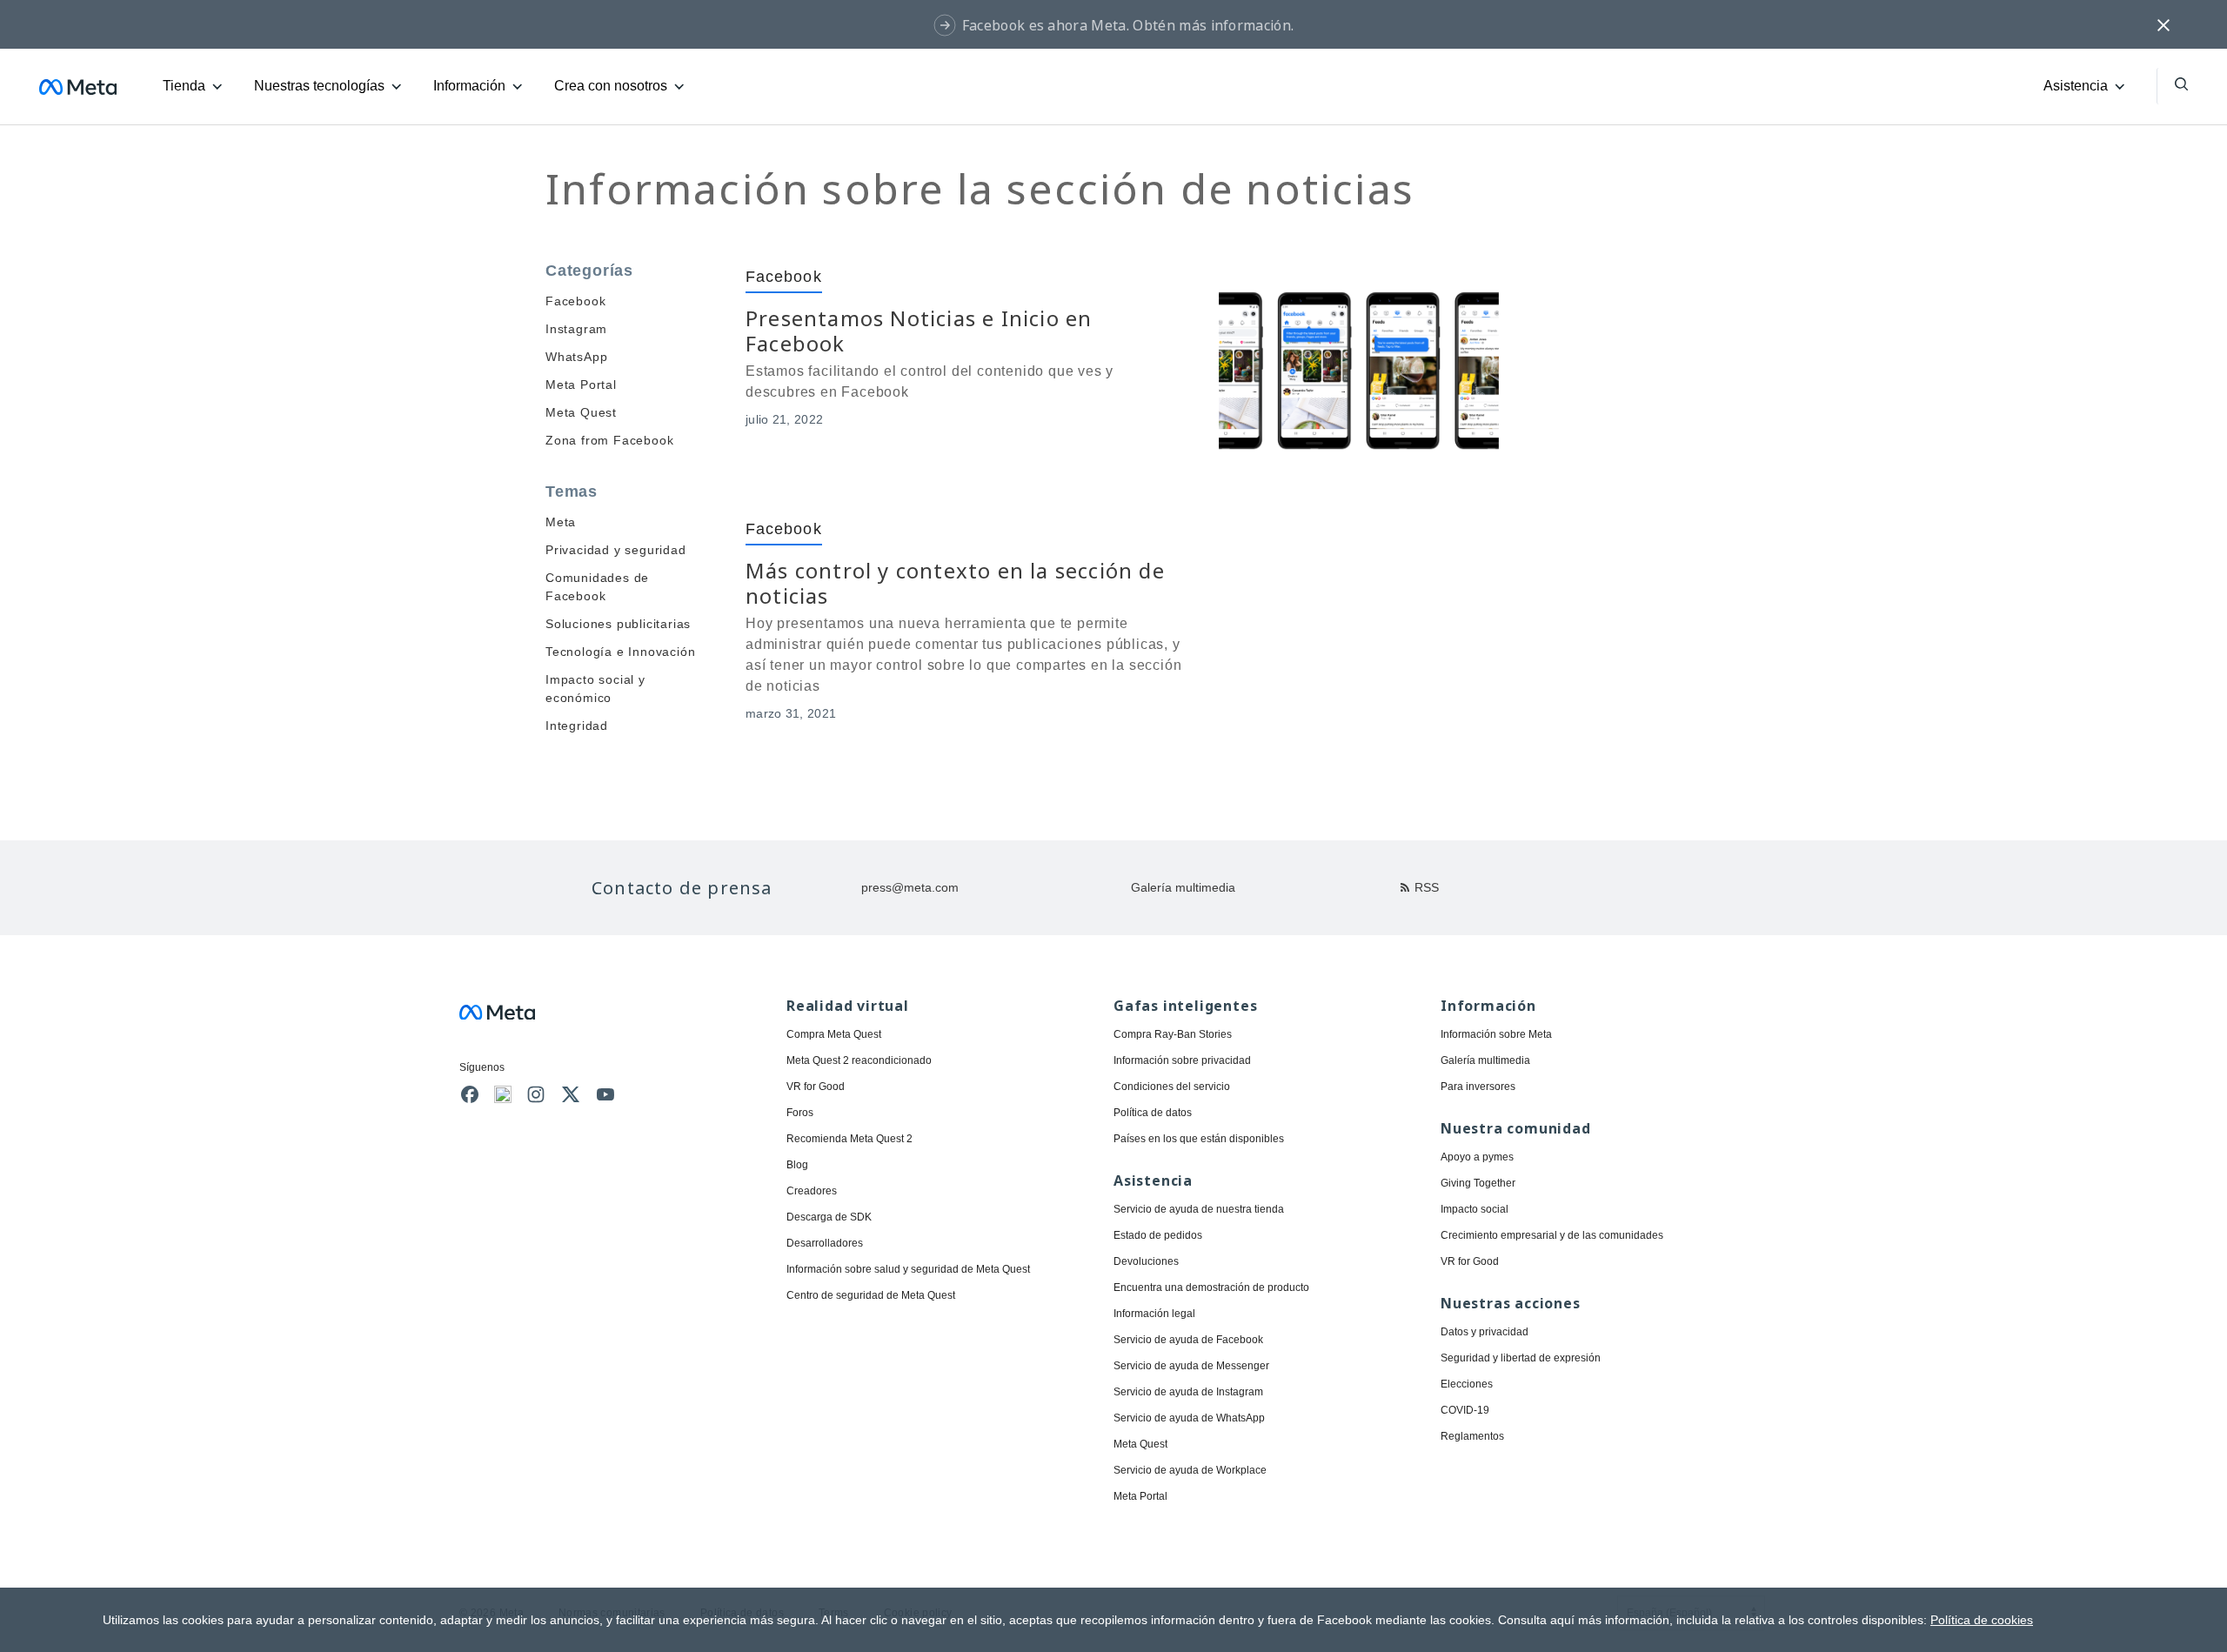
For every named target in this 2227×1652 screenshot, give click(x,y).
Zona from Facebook (609, 440)
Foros (800, 1113)
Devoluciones (1146, 1261)
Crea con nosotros (611, 86)
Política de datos (1153, 1113)
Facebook (575, 301)
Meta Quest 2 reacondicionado (859, 1060)
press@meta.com (910, 887)
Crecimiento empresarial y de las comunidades (1552, 1235)
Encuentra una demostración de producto (1211, 1287)
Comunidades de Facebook (597, 587)
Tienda (184, 86)
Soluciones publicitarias (618, 624)
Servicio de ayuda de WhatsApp (1189, 1418)
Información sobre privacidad (1182, 1060)
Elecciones (1467, 1384)
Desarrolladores (825, 1243)
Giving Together (1478, 1183)
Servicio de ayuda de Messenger (1191, 1366)
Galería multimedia (1183, 887)
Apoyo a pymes (1477, 1157)
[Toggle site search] (2172, 86)
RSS (1427, 887)
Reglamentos (1472, 1436)
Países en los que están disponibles (1199, 1139)
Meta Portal (581, 385)
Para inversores (1478, 1087)
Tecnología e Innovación (620, 652)
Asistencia (2076, 86)
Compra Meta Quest (834, 1034)
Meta (561, 522)
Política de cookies (1982, 1620)
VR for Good (816, 1087)
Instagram (576, 329)
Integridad (577, 726)
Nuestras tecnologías (319, 86)
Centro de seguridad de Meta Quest (871, 1295)
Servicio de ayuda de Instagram (1188, 1392)
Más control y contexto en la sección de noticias (955, 583)
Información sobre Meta (1496, 1034)
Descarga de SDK (829, 1217)
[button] (2163, 24)
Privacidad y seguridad (616, 550)
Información (469, 86)
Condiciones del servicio (1172, 1087)
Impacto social (1475, 1209)
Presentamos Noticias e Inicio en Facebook (919, 331)
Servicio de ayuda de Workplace (1190, 1470)
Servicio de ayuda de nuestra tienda (1199, 1209)
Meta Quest (581, 412)
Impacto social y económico (595, 689)
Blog (797, 1165)
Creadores (812, 1191)
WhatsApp (576, 357)
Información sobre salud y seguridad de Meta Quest (908, 1269)
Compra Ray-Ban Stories (1173, 1034)
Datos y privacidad (1485, 1332)
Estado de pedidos (1158, 1235)
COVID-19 (1465, 1410)
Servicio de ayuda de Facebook (1188, 1340)
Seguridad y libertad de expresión (1521, 1358)
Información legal (1154, 1314)
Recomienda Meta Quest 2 (849, 1139)
